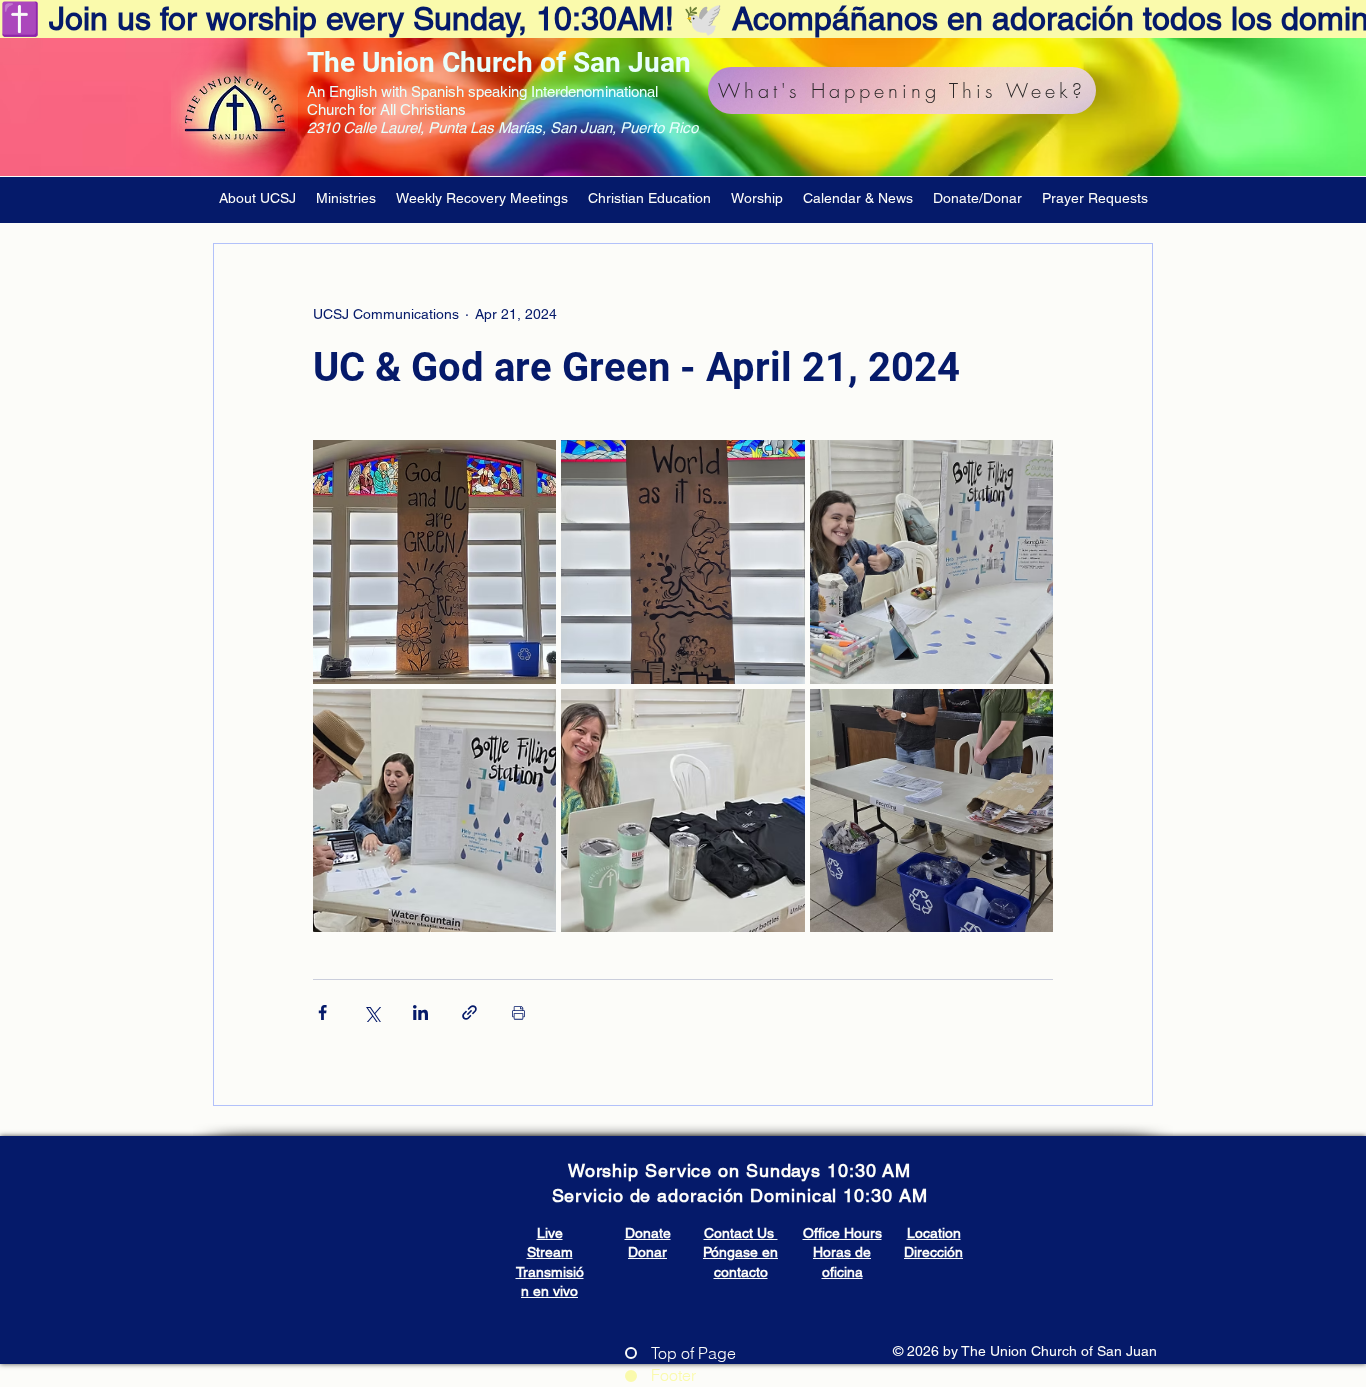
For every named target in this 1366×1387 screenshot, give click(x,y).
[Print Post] (518, 1012)
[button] (257, 198)
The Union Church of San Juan (499, 62)
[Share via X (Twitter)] (371, 1012)
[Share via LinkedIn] (420, 1012)
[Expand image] (434, 561)
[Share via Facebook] (322, 1012)
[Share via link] (469, 1012)
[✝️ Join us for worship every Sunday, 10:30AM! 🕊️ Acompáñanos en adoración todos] (683, 19)
